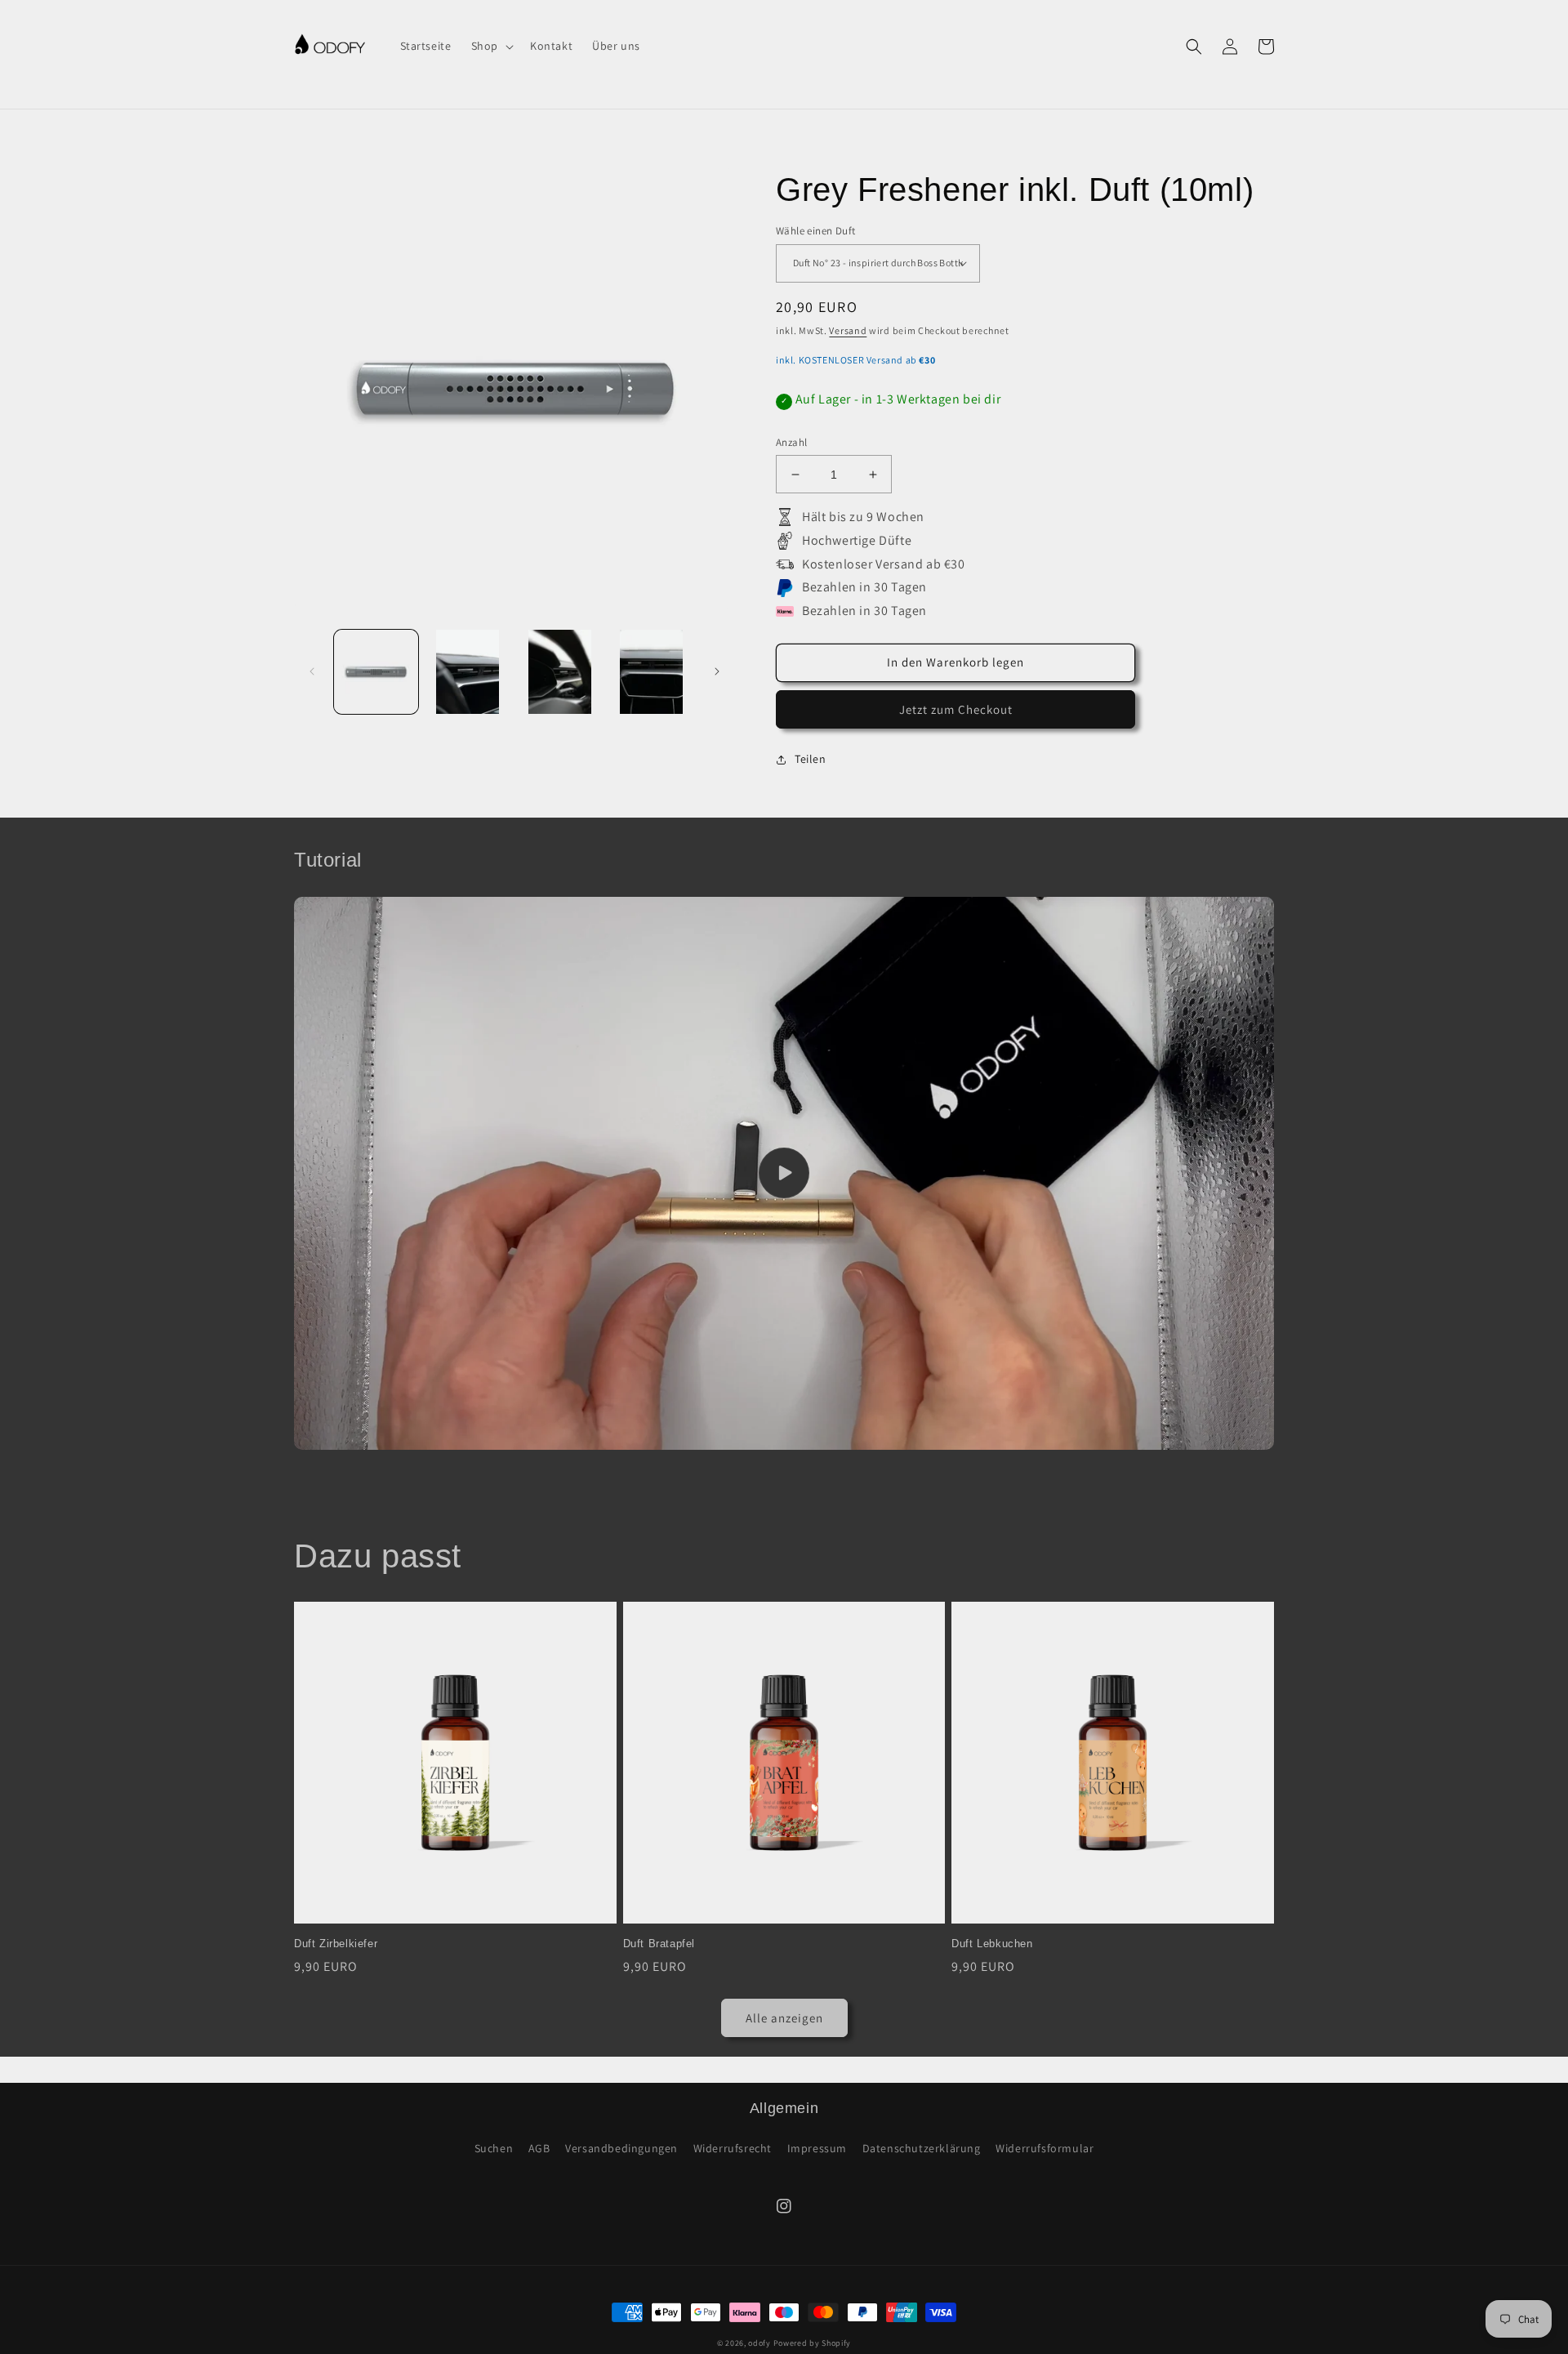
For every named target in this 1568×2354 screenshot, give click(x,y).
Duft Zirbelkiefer (336, 1944)
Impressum (817, 2148)
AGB (539, 2148)
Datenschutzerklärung (922, 2148)
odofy (759, 2343)
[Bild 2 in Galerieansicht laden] (468, 672)
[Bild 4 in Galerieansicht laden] (652, 672)
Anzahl (791, 442)
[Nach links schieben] (312, 671)
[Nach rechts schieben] (717, 671)
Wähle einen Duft (815, 231)
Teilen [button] (811, 759)
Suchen (494, 2148)
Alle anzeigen (784, 2018)
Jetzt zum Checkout (956, 709)
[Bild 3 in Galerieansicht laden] (560, 672)
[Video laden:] (784, 1173)
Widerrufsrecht (733, 2148)
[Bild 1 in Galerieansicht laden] (376, 672)
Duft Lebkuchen (992, 1944)
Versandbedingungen (621, 2148)
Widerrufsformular (1045, 2148)
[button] (491, 46)
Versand (848, 330)
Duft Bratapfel (659, 1944)
